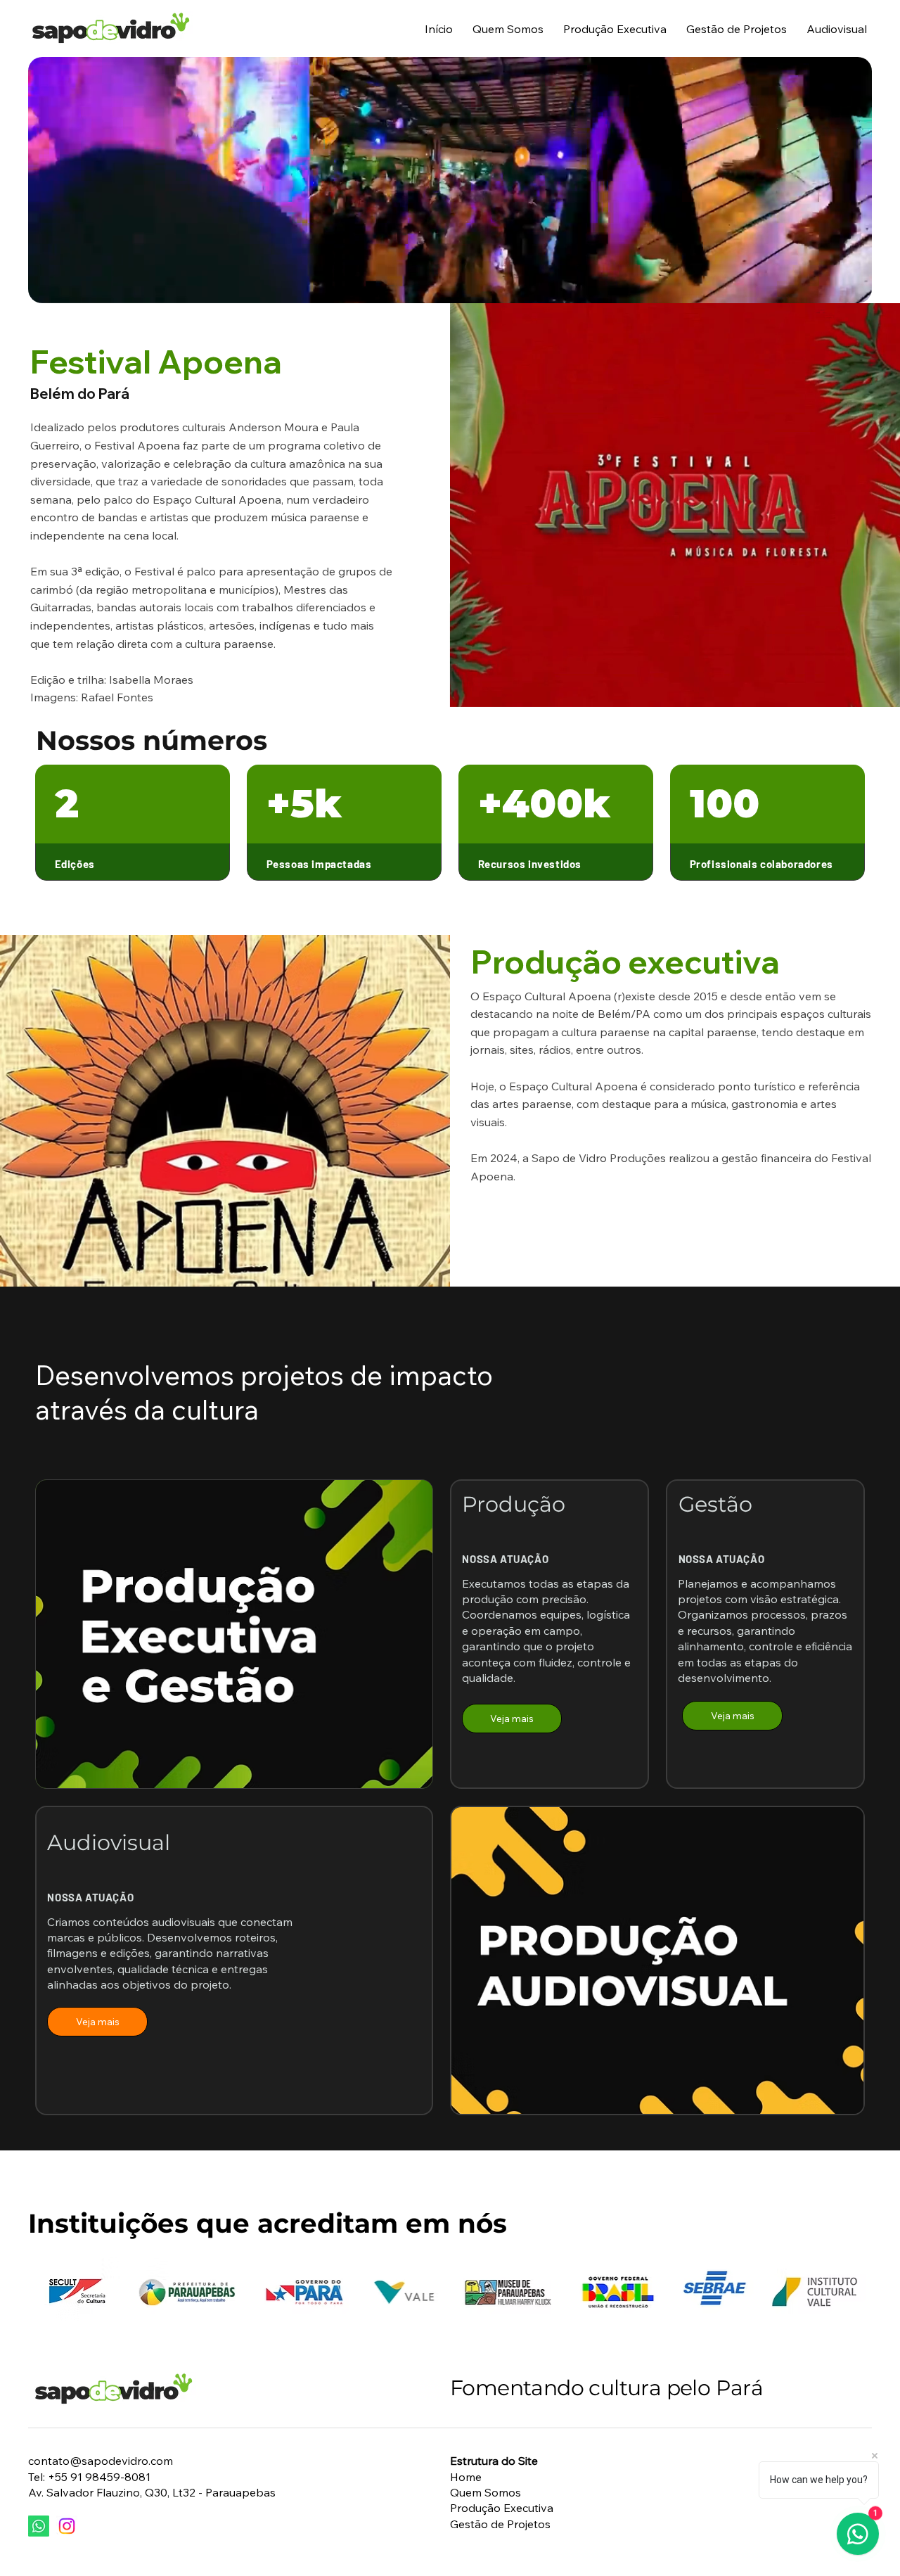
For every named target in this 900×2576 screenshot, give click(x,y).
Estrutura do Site (494, 2461)
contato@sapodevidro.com (101, 2461)
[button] (875, 690)
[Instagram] (67, 2526)
